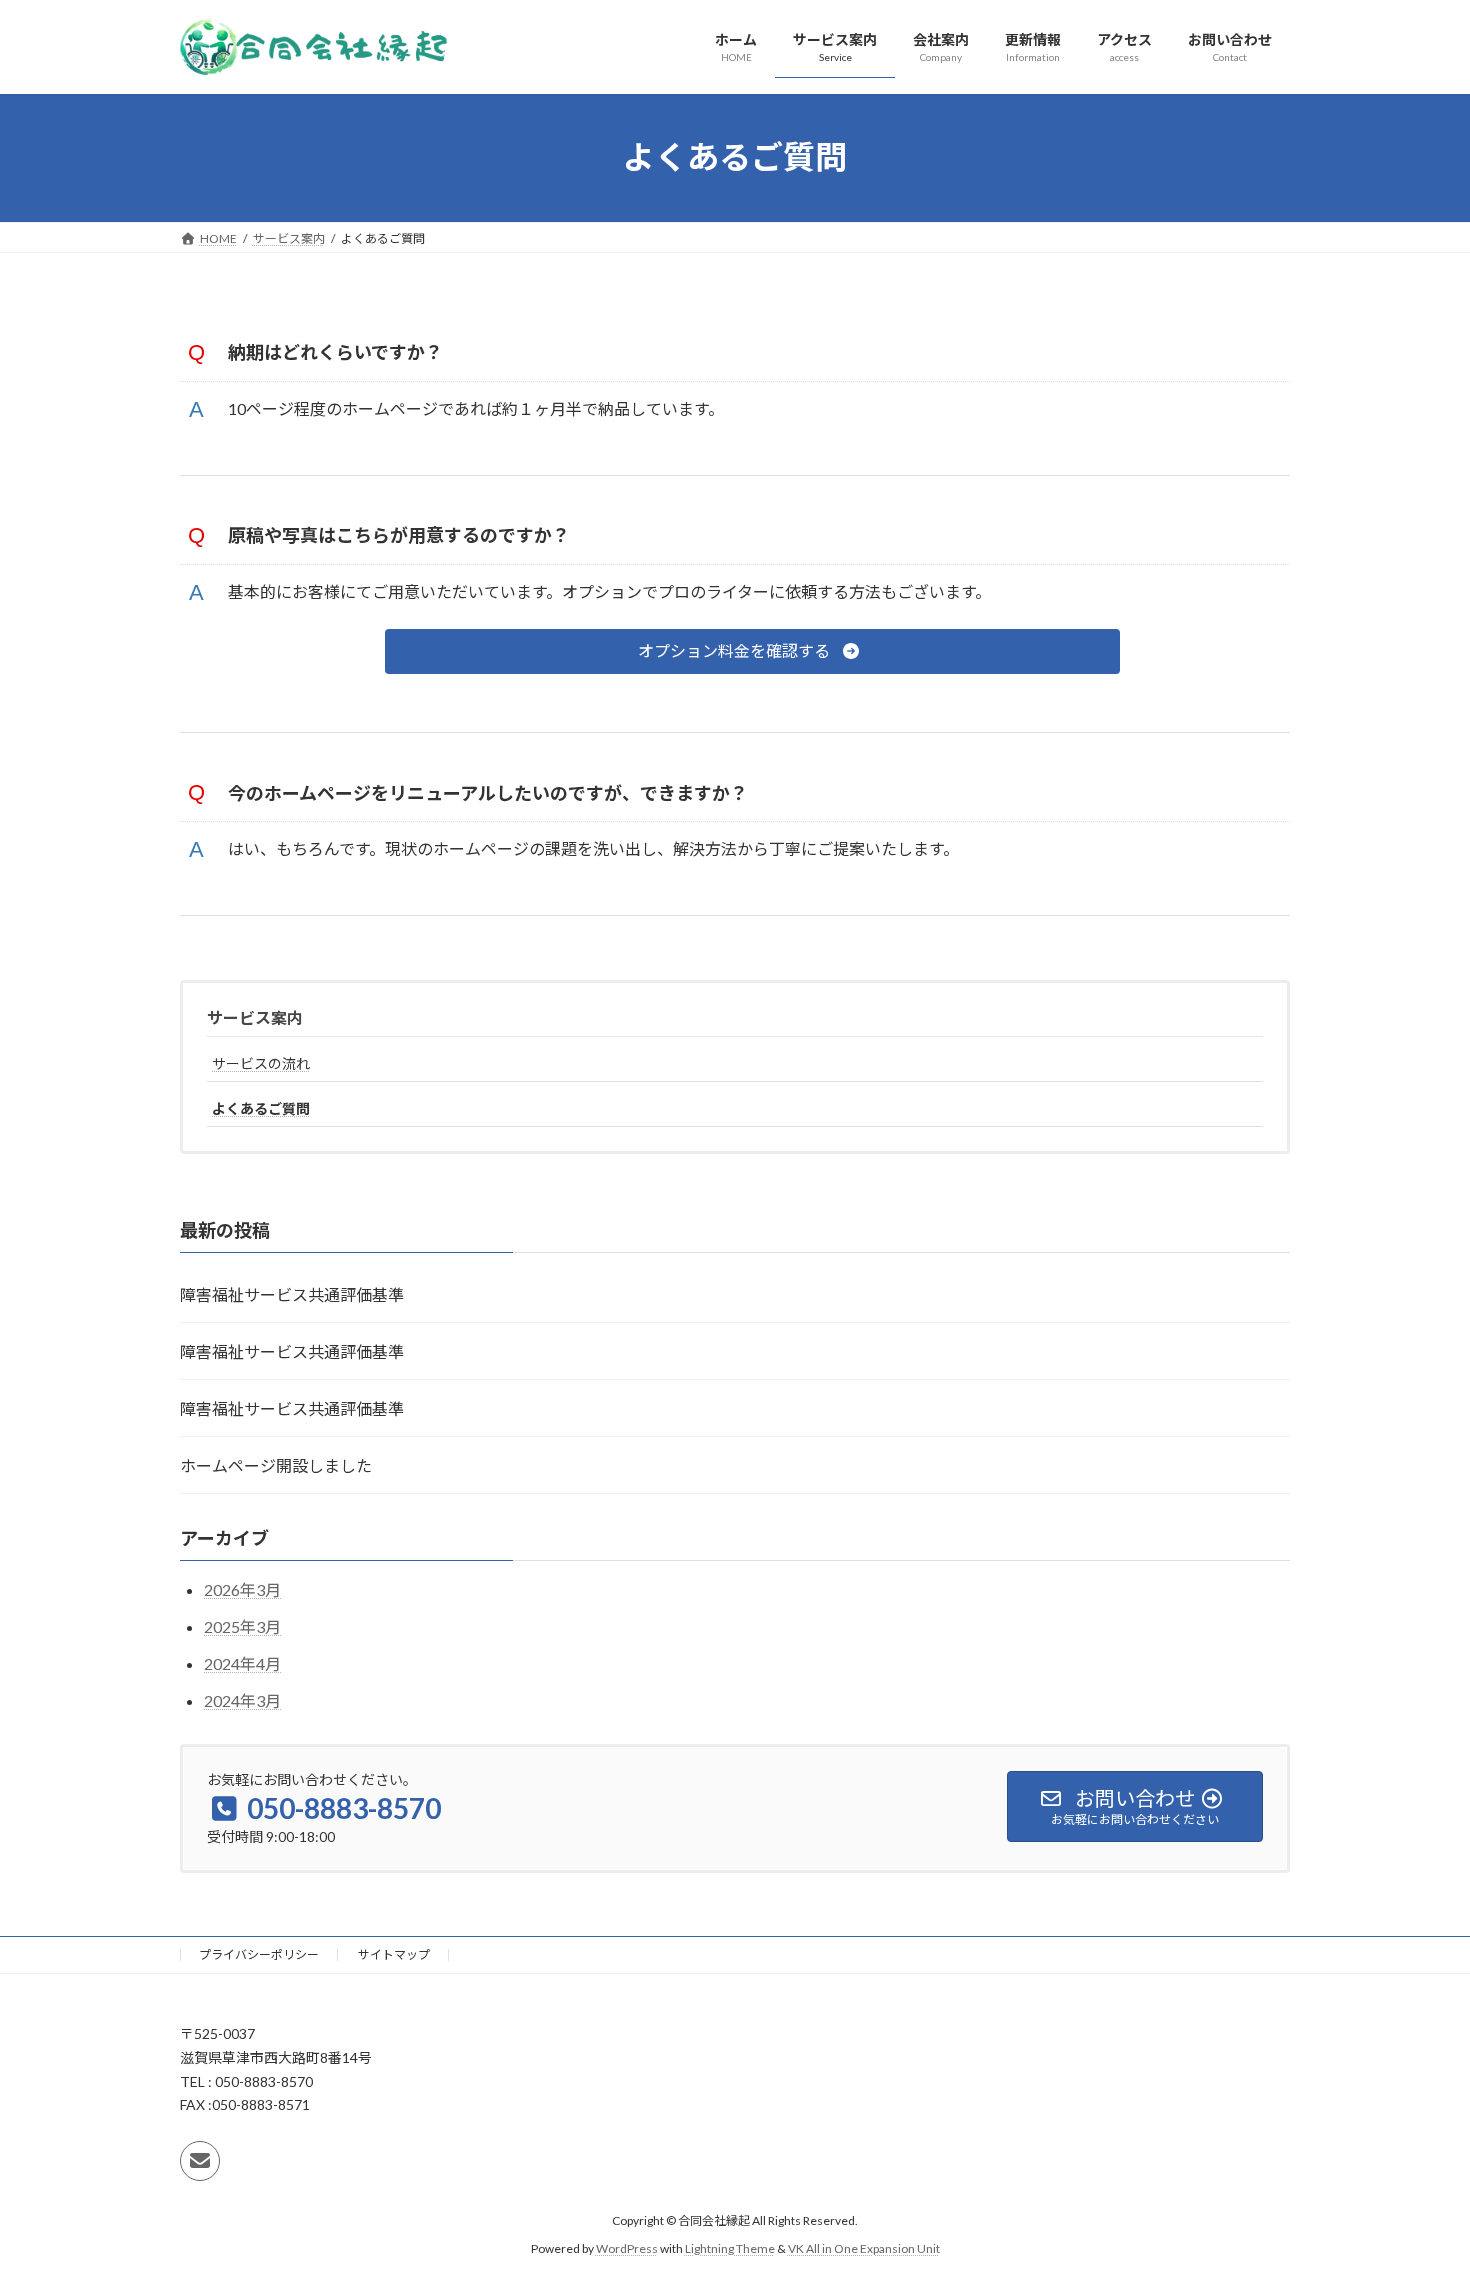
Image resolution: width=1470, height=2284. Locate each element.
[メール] (200, 2161)
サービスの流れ (261, 1063)
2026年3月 (242, 1589)
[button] (752, 651)
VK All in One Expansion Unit (864, 2249)
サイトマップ (394, 1954)
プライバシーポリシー (259, 1954)
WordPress (627, 2249)
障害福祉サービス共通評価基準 (292, 1294)
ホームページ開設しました (276, 1465)
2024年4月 (242, 1662)
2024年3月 (242, 1699)
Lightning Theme (730, 2249)
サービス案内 (255, 1017)
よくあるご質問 (261, 1108)
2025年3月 (242, 1626)
